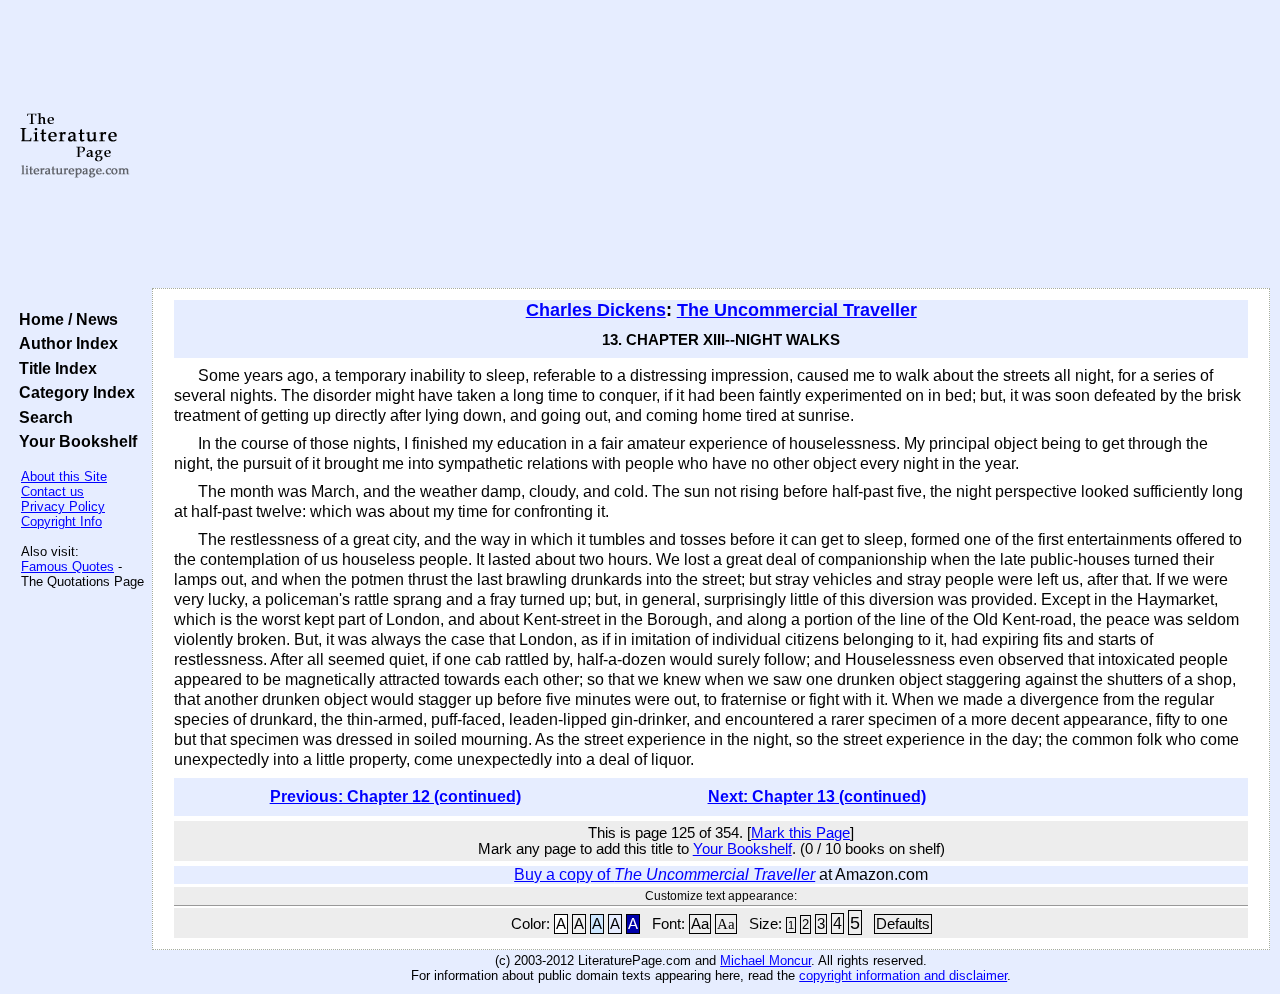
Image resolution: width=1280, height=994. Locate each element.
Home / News (64, 319)
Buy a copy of (664, 874)
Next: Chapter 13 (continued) (817, 796)
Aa (700, 924)
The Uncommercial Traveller (797, 310)
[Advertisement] (711, 145)
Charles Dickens (596, 310)
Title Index (54, 368)
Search (42, 417)
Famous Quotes (67, 566)
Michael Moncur (765, 960)
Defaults (903, 924)
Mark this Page (800, 833)
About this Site (64, 476)
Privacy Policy (63, 506)
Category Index (73, 392)
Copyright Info (61, 521)
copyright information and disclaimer (903, 975)
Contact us (52, 491)
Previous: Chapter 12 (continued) (395, 796)
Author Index (64, 343)
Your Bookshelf (74, 441)
